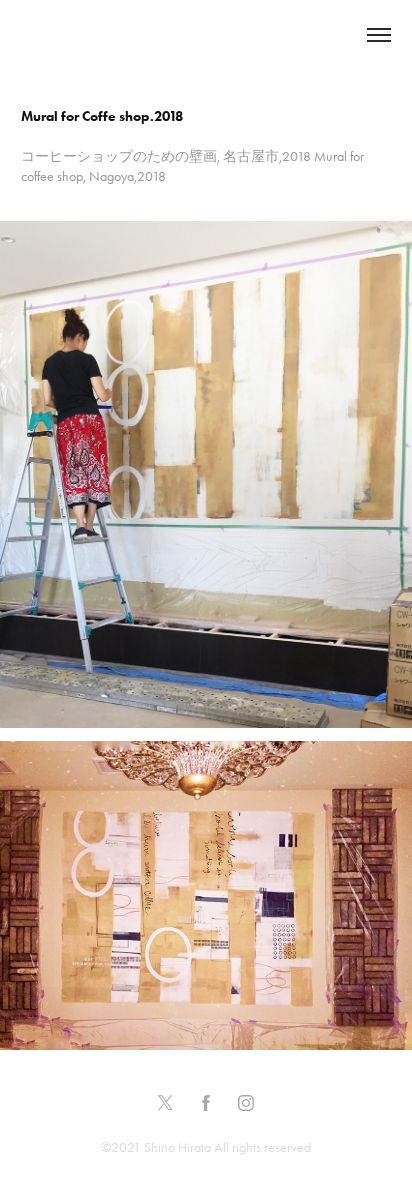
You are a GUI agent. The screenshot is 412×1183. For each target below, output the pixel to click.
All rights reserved (262, 1147)
